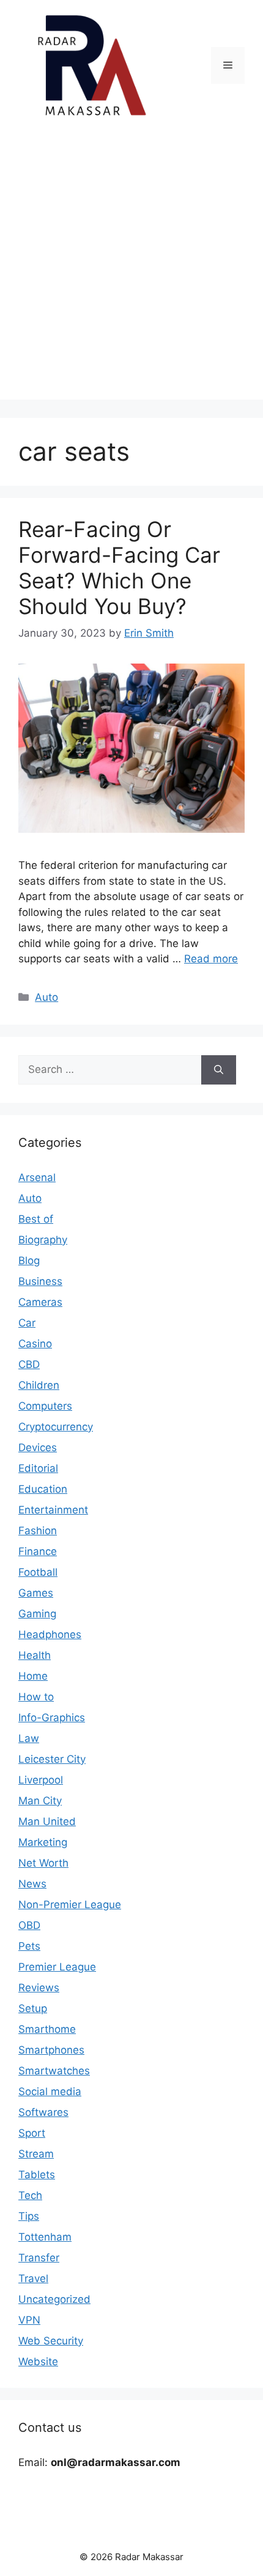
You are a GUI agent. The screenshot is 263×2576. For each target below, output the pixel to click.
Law (29, 1738)
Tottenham (45, 2237)
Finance (38, 1551)
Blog (29, 1261)
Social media (50, 2091)
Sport (32, 2133)
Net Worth (43, 1863)
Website (38, 2362)
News (32, 1884)
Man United (47, 1821)
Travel (33, 2278)
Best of (36, 1219)
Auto (46, 997)
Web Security (51, 2341)
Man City (40, 1801)
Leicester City (52, 1759)
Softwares (43, 2112)
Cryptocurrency (56, 1427)
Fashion (38, 1531)
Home (33, 1676)
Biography (43, 1240)
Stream (36, 2154)
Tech (30, 2195)
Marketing (43, 1842)
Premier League (57, 1967)
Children (39, 1385)
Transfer (39, 2258)
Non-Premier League (70, 1905)
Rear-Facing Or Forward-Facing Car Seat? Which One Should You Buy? (119, 568)
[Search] (219, 1070)
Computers (45, 1406)
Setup (33, 2008)
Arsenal (37, 1177)
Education (43, 1489)
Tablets (37, 2175)
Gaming (37, 1614)
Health (35, 1655)
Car (27, 1323)
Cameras (40, 1302)
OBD (29, 1925)
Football (38, 1572)
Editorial (38, 1468)
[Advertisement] (131, 268)
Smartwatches (54, 2071)
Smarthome (47, 2029)
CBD (29, 1364)
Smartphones (51, 2050)
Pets (29, 1946)
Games (36, 1593)
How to (36, 1697)
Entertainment (53, 1510)
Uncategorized (54, 2299)
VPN (29, 2320)
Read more (211, 959)
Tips (29, 2216)
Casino (35, 1344)
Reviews (39, 1988)
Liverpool (41, 1780)
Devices (38, 1447)
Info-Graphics (52, 1718)
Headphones (50, 1634)
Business (40, 1281)
